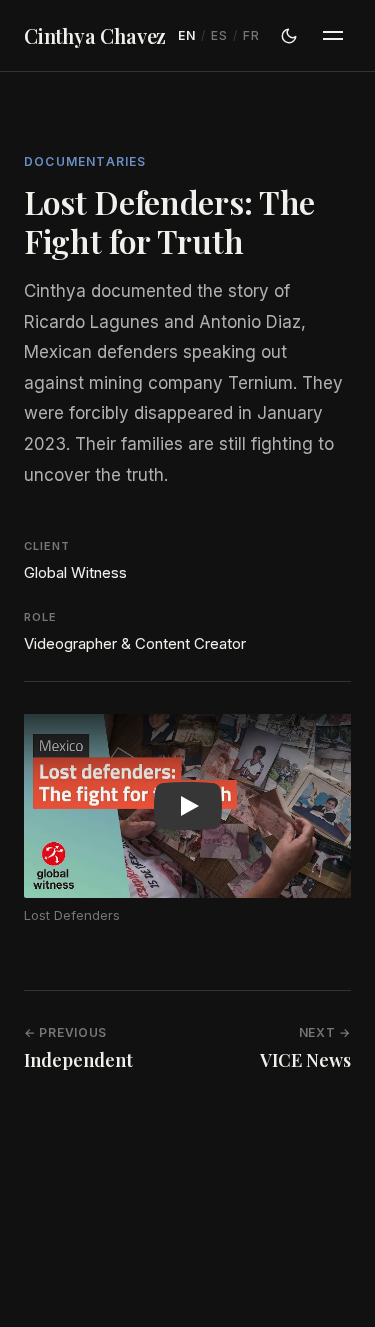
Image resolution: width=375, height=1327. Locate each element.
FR (251, 35)
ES (219, 35)
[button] (187, 806)
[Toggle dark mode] (289, 36)
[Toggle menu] (333, 36)
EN (186, 35)
